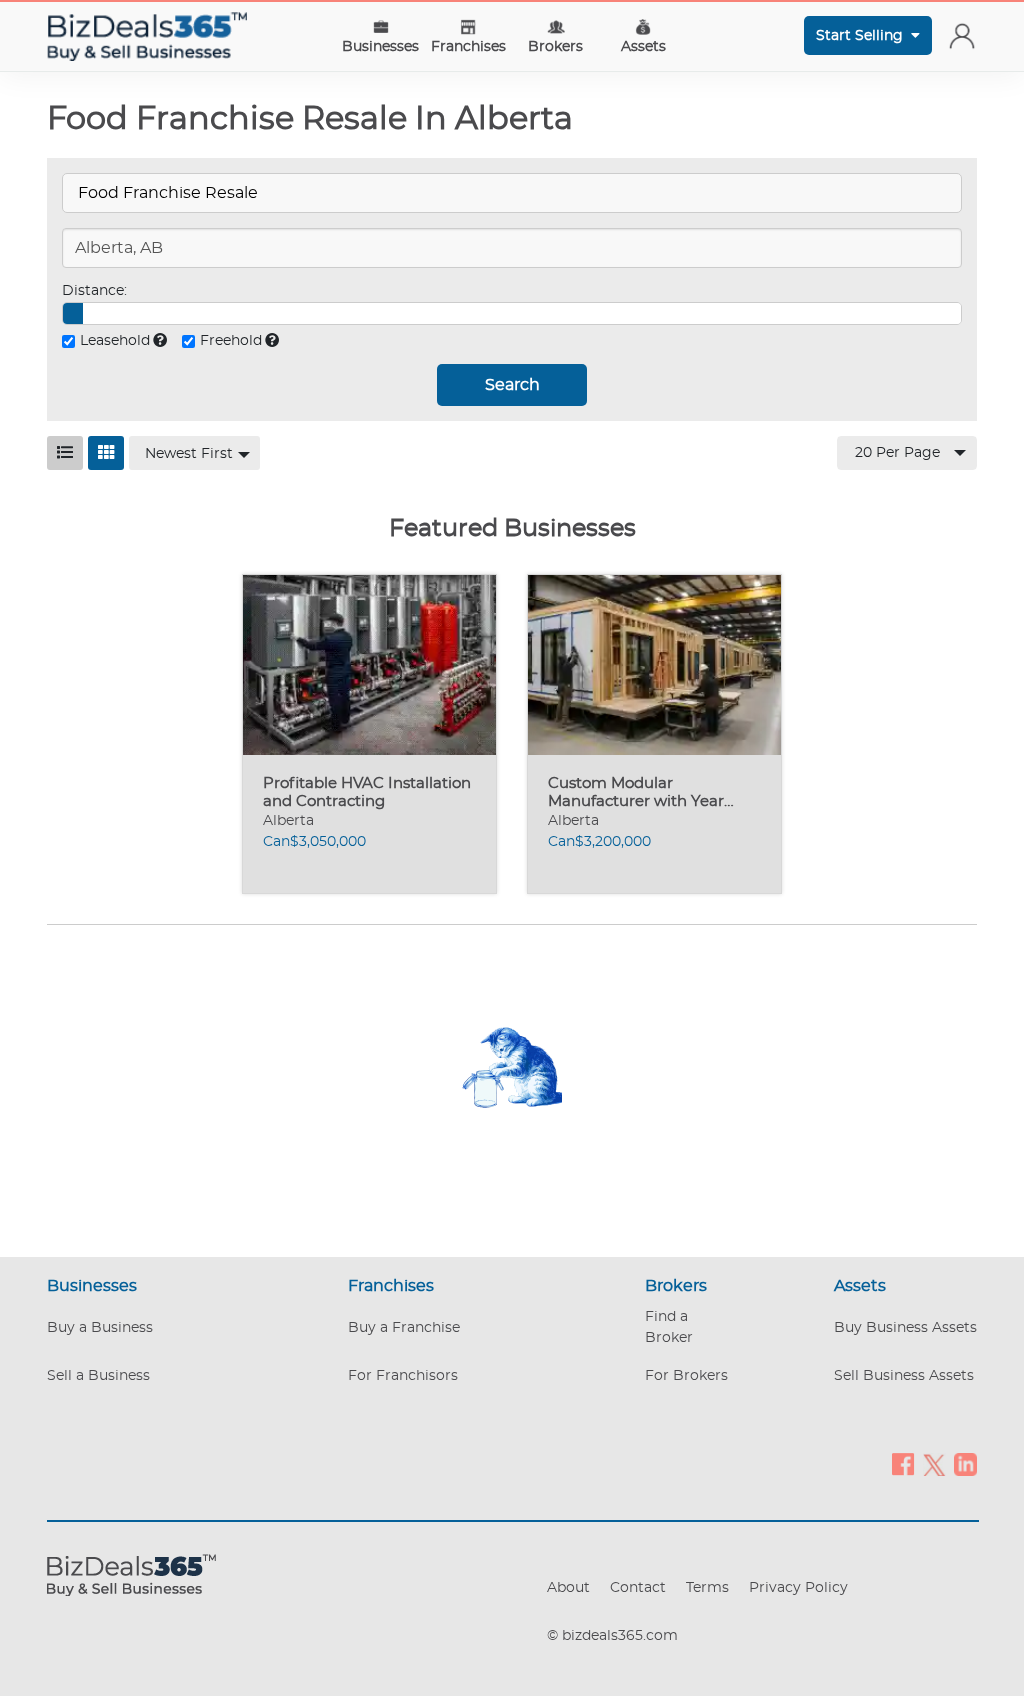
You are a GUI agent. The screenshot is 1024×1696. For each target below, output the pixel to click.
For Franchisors (403, 1376)
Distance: (94, 291)
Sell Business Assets (904, 1376)
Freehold (231, 341)
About (568, 1588)
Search (512, 385)
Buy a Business (100, 1328)
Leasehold (115, 341)
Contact (638, 1588)
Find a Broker (669, 1327)
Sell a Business (98, 1376)
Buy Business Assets (905, 1328)
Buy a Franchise (404, 1328)
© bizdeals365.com (612, 1636)
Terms (707, 1588)
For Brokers (686, 1376)
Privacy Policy (798, 1588)
